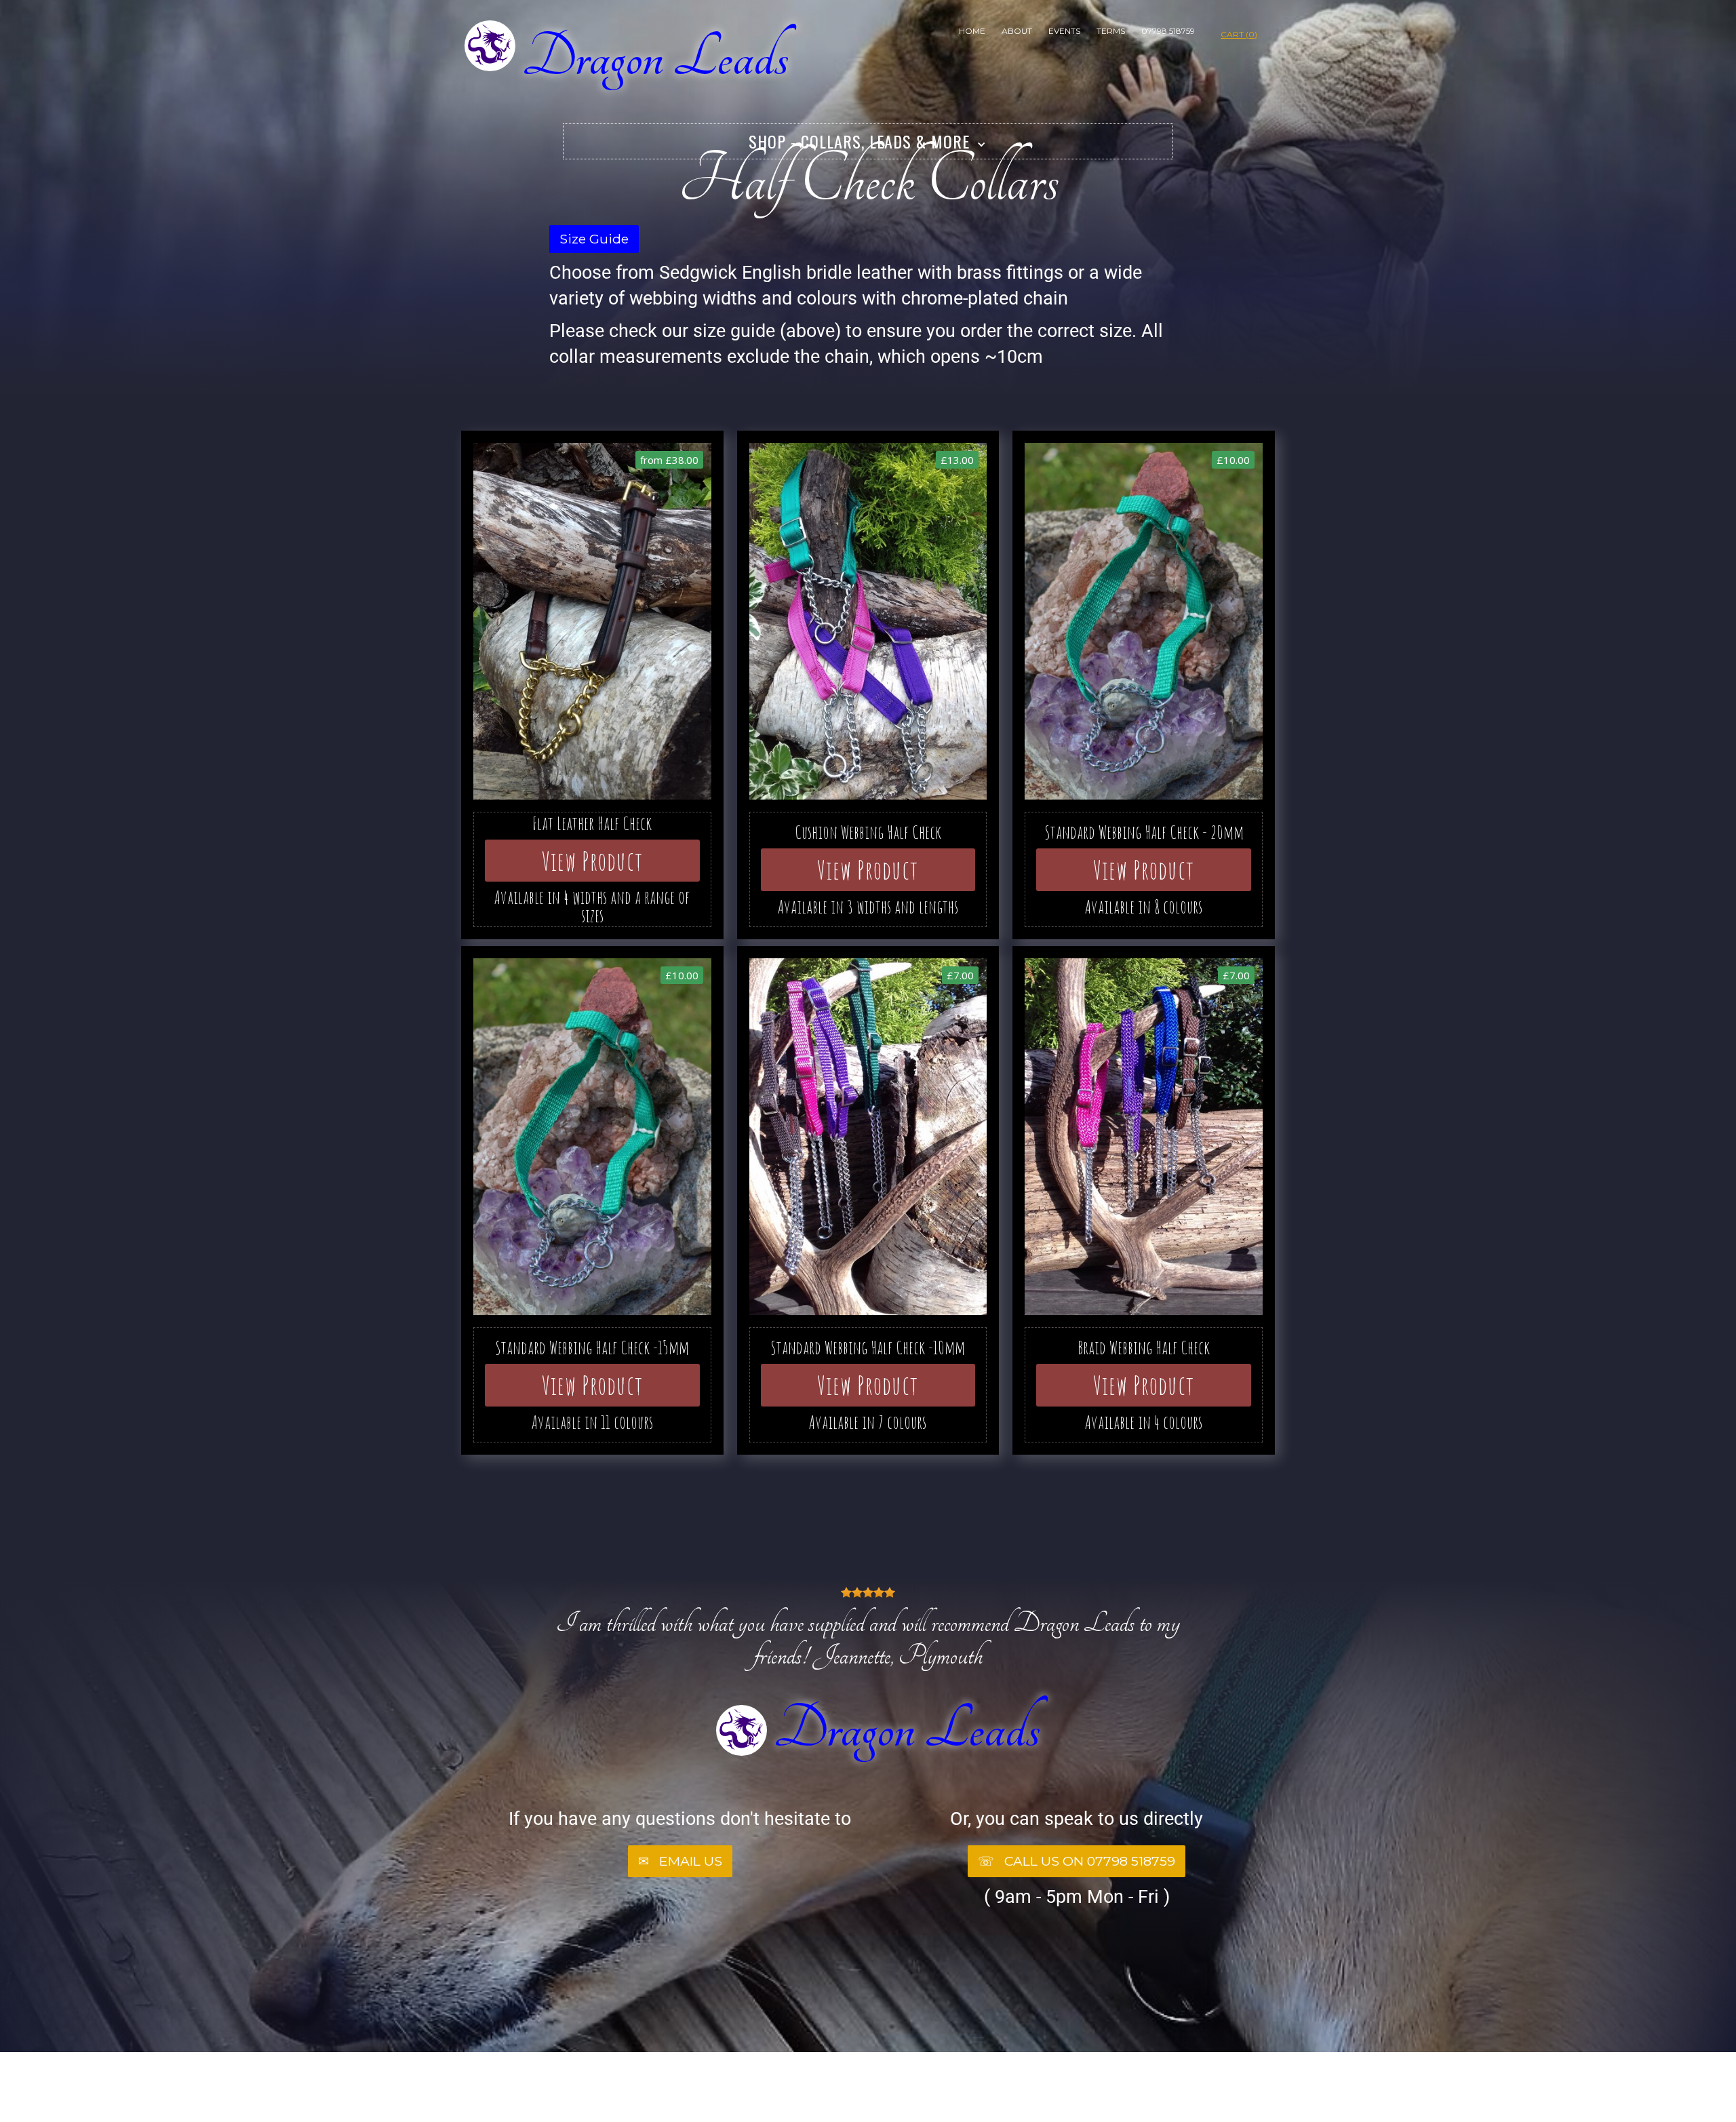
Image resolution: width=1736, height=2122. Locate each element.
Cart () (1239, 34)
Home (972, 31)
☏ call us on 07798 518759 (1077, 1861)
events (1064, 31)
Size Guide (594, 239)
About (1017, 31)
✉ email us (680, 1861)
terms (1111, 31)
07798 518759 (1168, 31)
